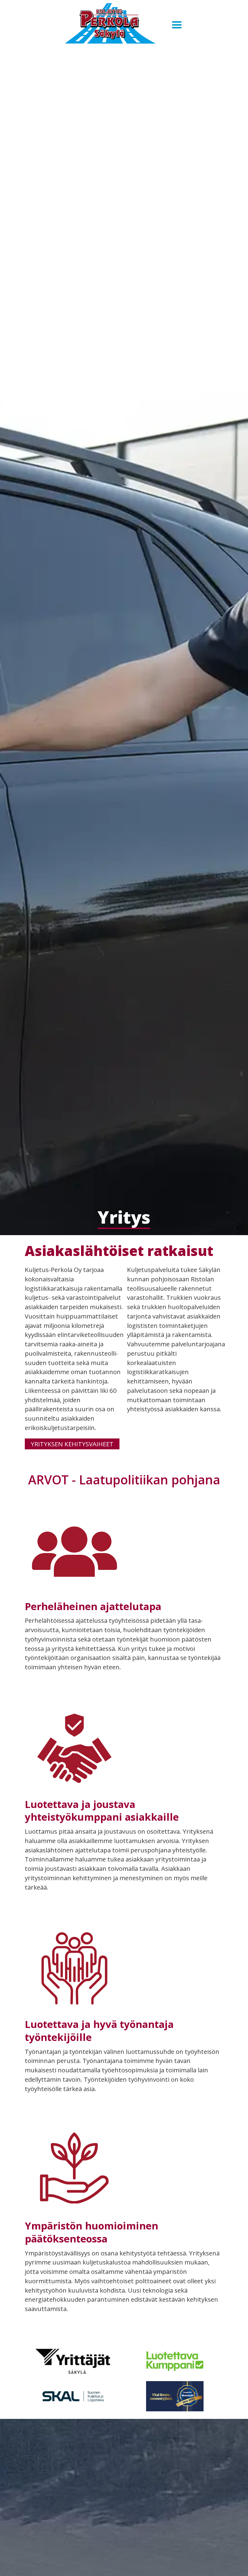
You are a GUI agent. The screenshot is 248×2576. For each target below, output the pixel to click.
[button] (177, 25)
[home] (111, 25)
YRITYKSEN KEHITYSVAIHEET (72, 1444)
